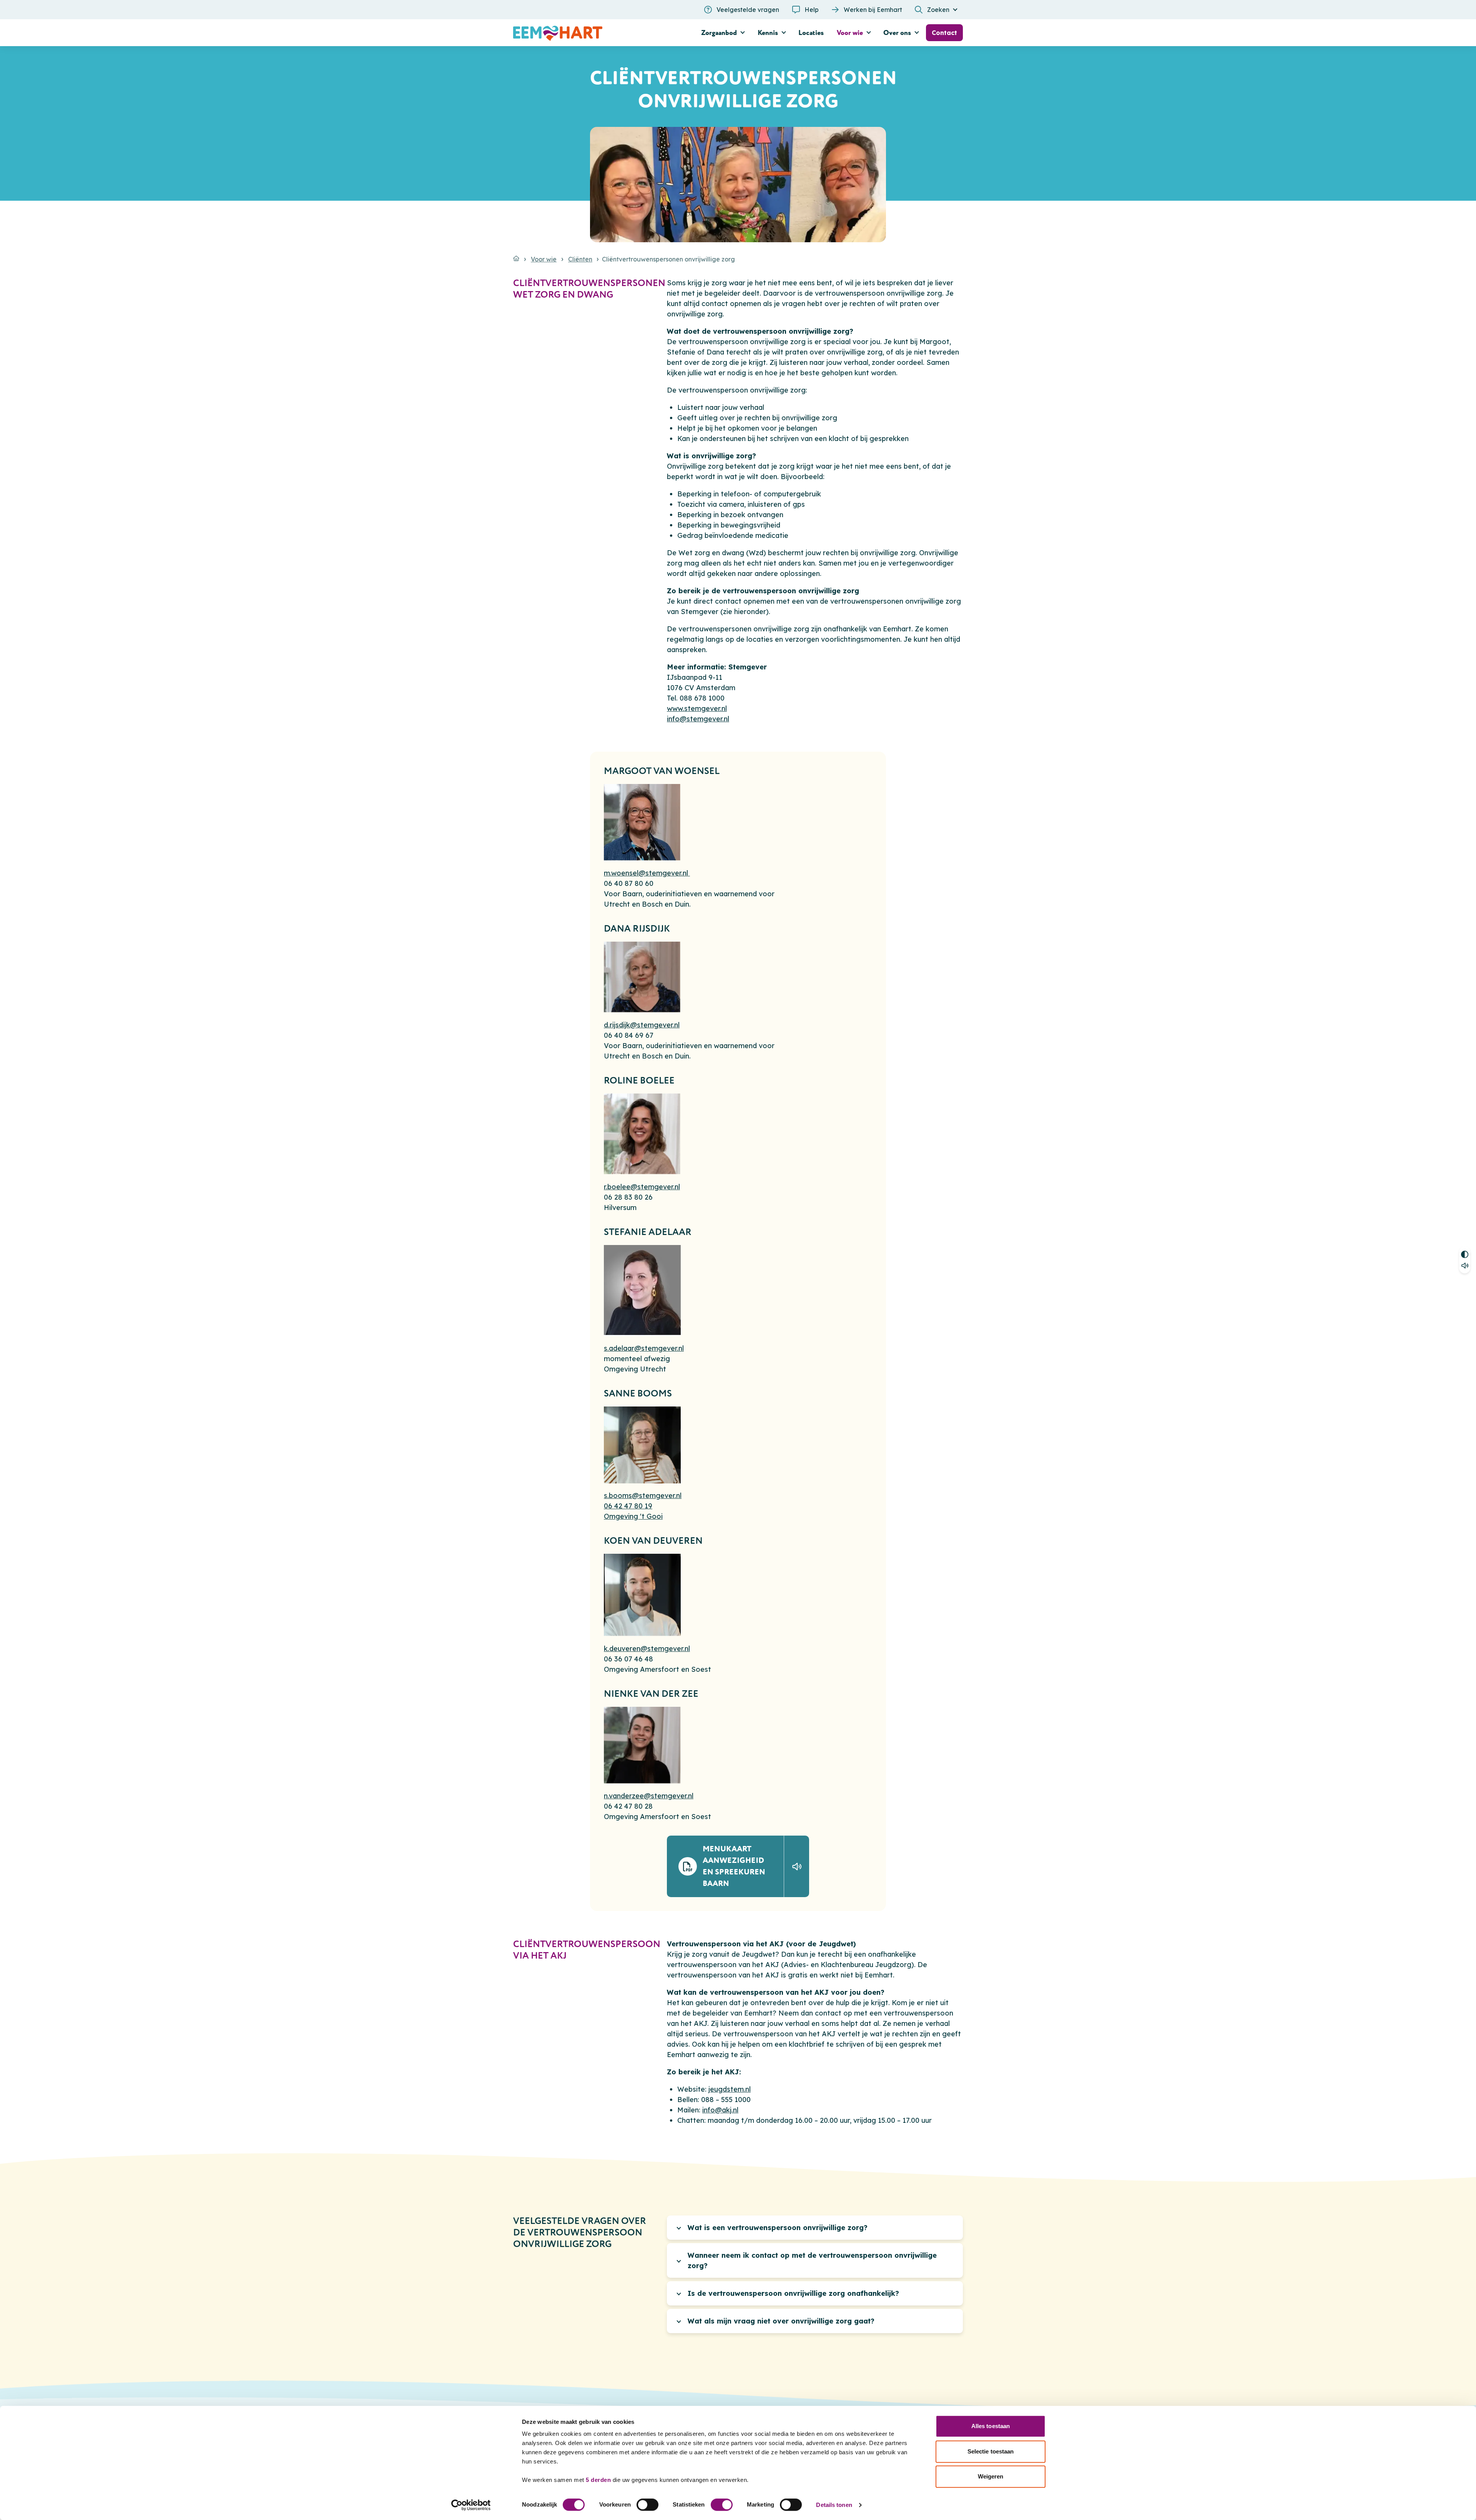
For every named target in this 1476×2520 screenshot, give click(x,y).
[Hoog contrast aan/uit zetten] (1465, 1253)
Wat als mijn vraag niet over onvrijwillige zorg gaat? (781, 2321)
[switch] (647, 2505)
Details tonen (834, 2505)
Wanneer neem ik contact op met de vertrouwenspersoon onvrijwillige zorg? (812, 2260)
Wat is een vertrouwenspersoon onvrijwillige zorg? (778, 2228)
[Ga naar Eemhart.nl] (516, 258)
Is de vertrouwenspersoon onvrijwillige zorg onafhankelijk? (793, 2293)
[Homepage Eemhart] (584, 33)
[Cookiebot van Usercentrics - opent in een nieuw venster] (471, 2505)
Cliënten (580, 259)
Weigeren (991, 2476)
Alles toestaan (991, 2426)
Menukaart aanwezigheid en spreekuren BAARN (734, 1866)
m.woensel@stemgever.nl (647, 873)
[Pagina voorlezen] (1465, 1267)
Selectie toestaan (991, 2451)
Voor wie (544, 259)
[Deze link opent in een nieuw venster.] (796, 1866)
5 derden (598, 2480)
